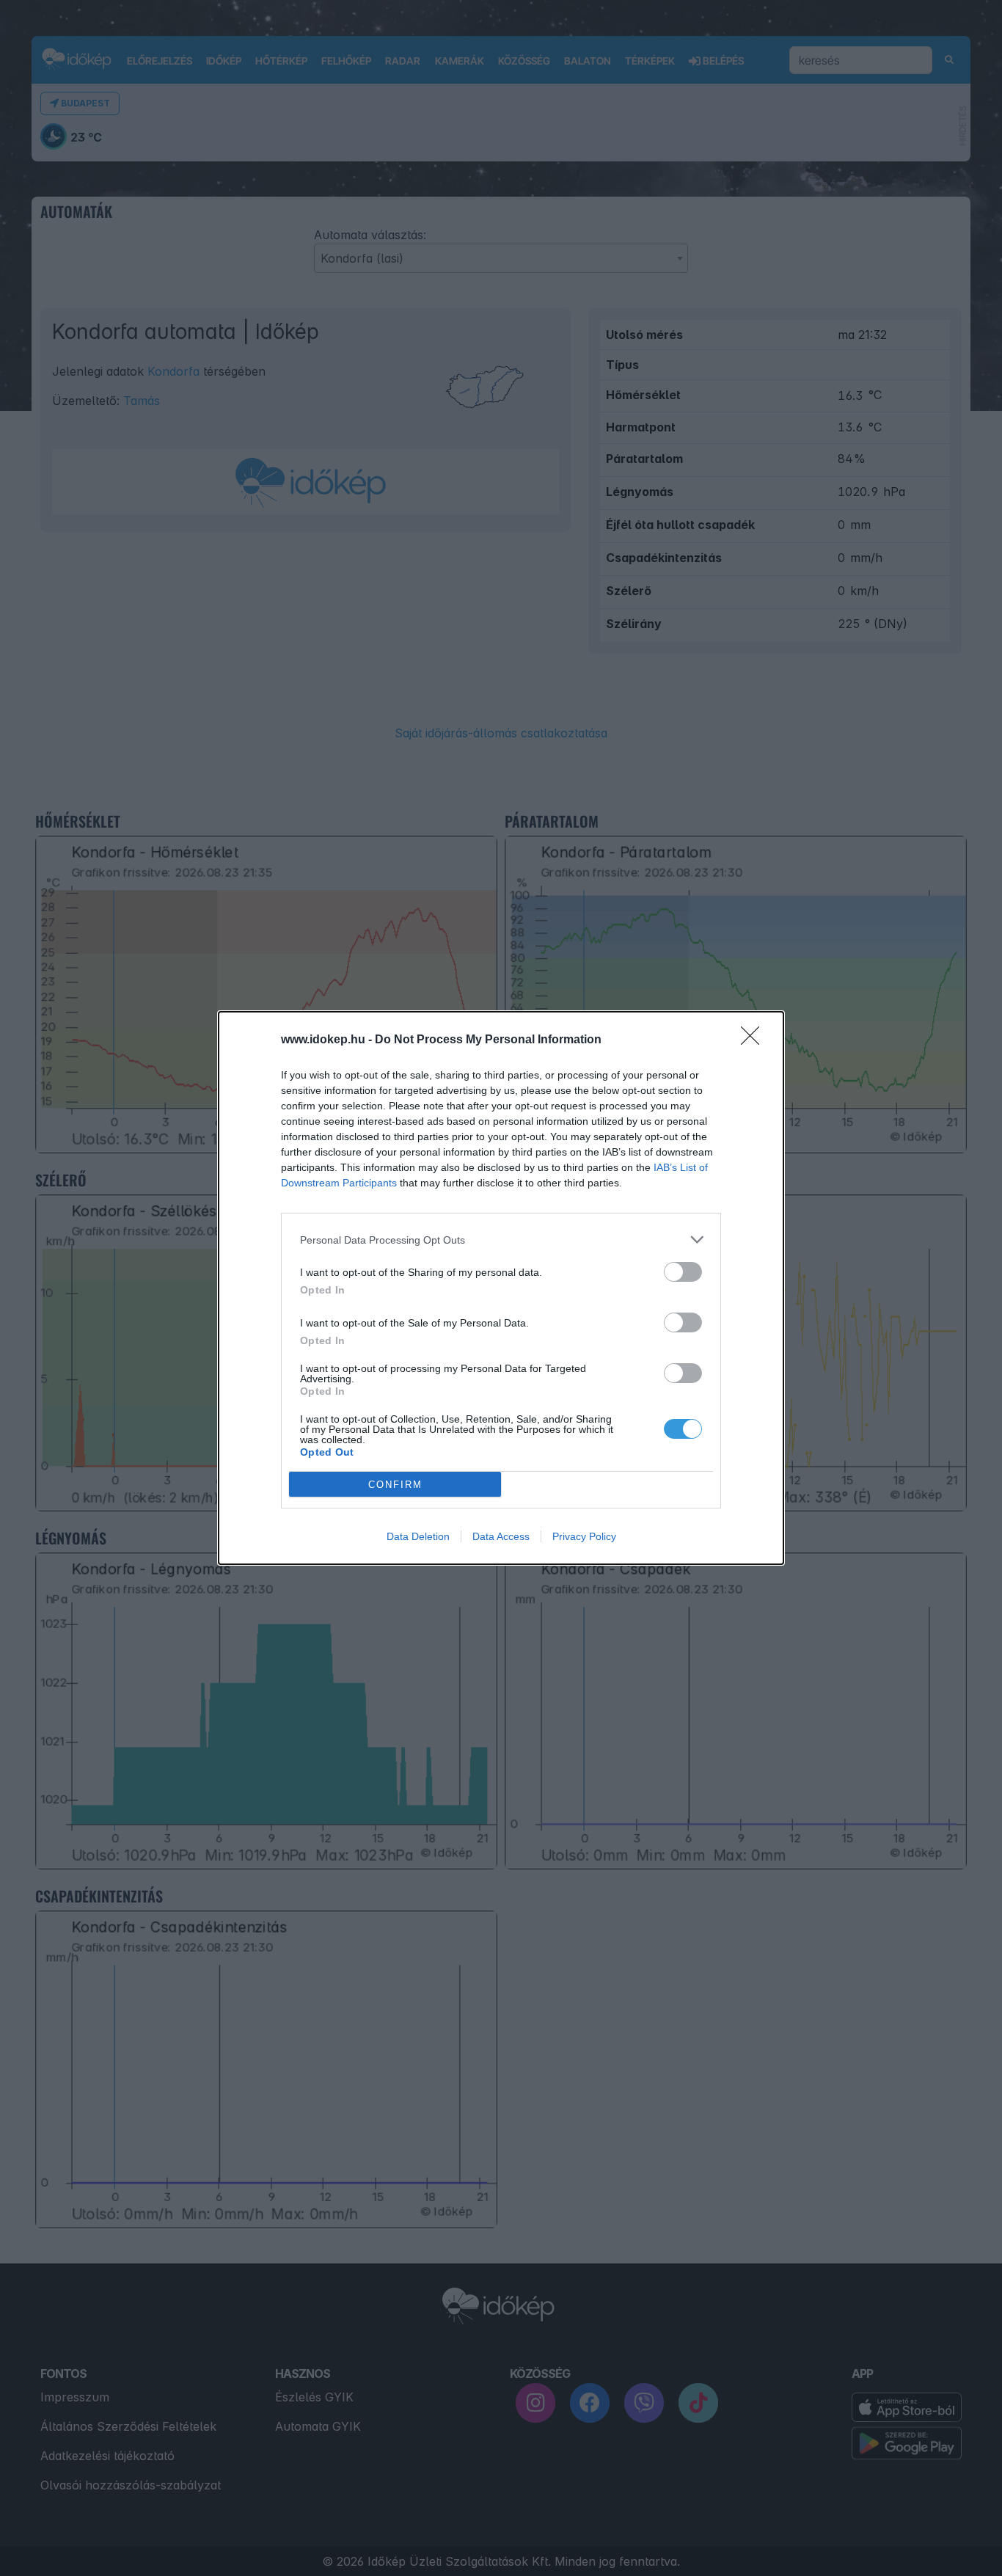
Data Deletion (418, 1536)
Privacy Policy (584, 1536)
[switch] (683, 1272)
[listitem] (501, 1240)
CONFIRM (395, 1485)
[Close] (755, 1040)
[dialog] (501, 1288)
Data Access (501, 1536)
